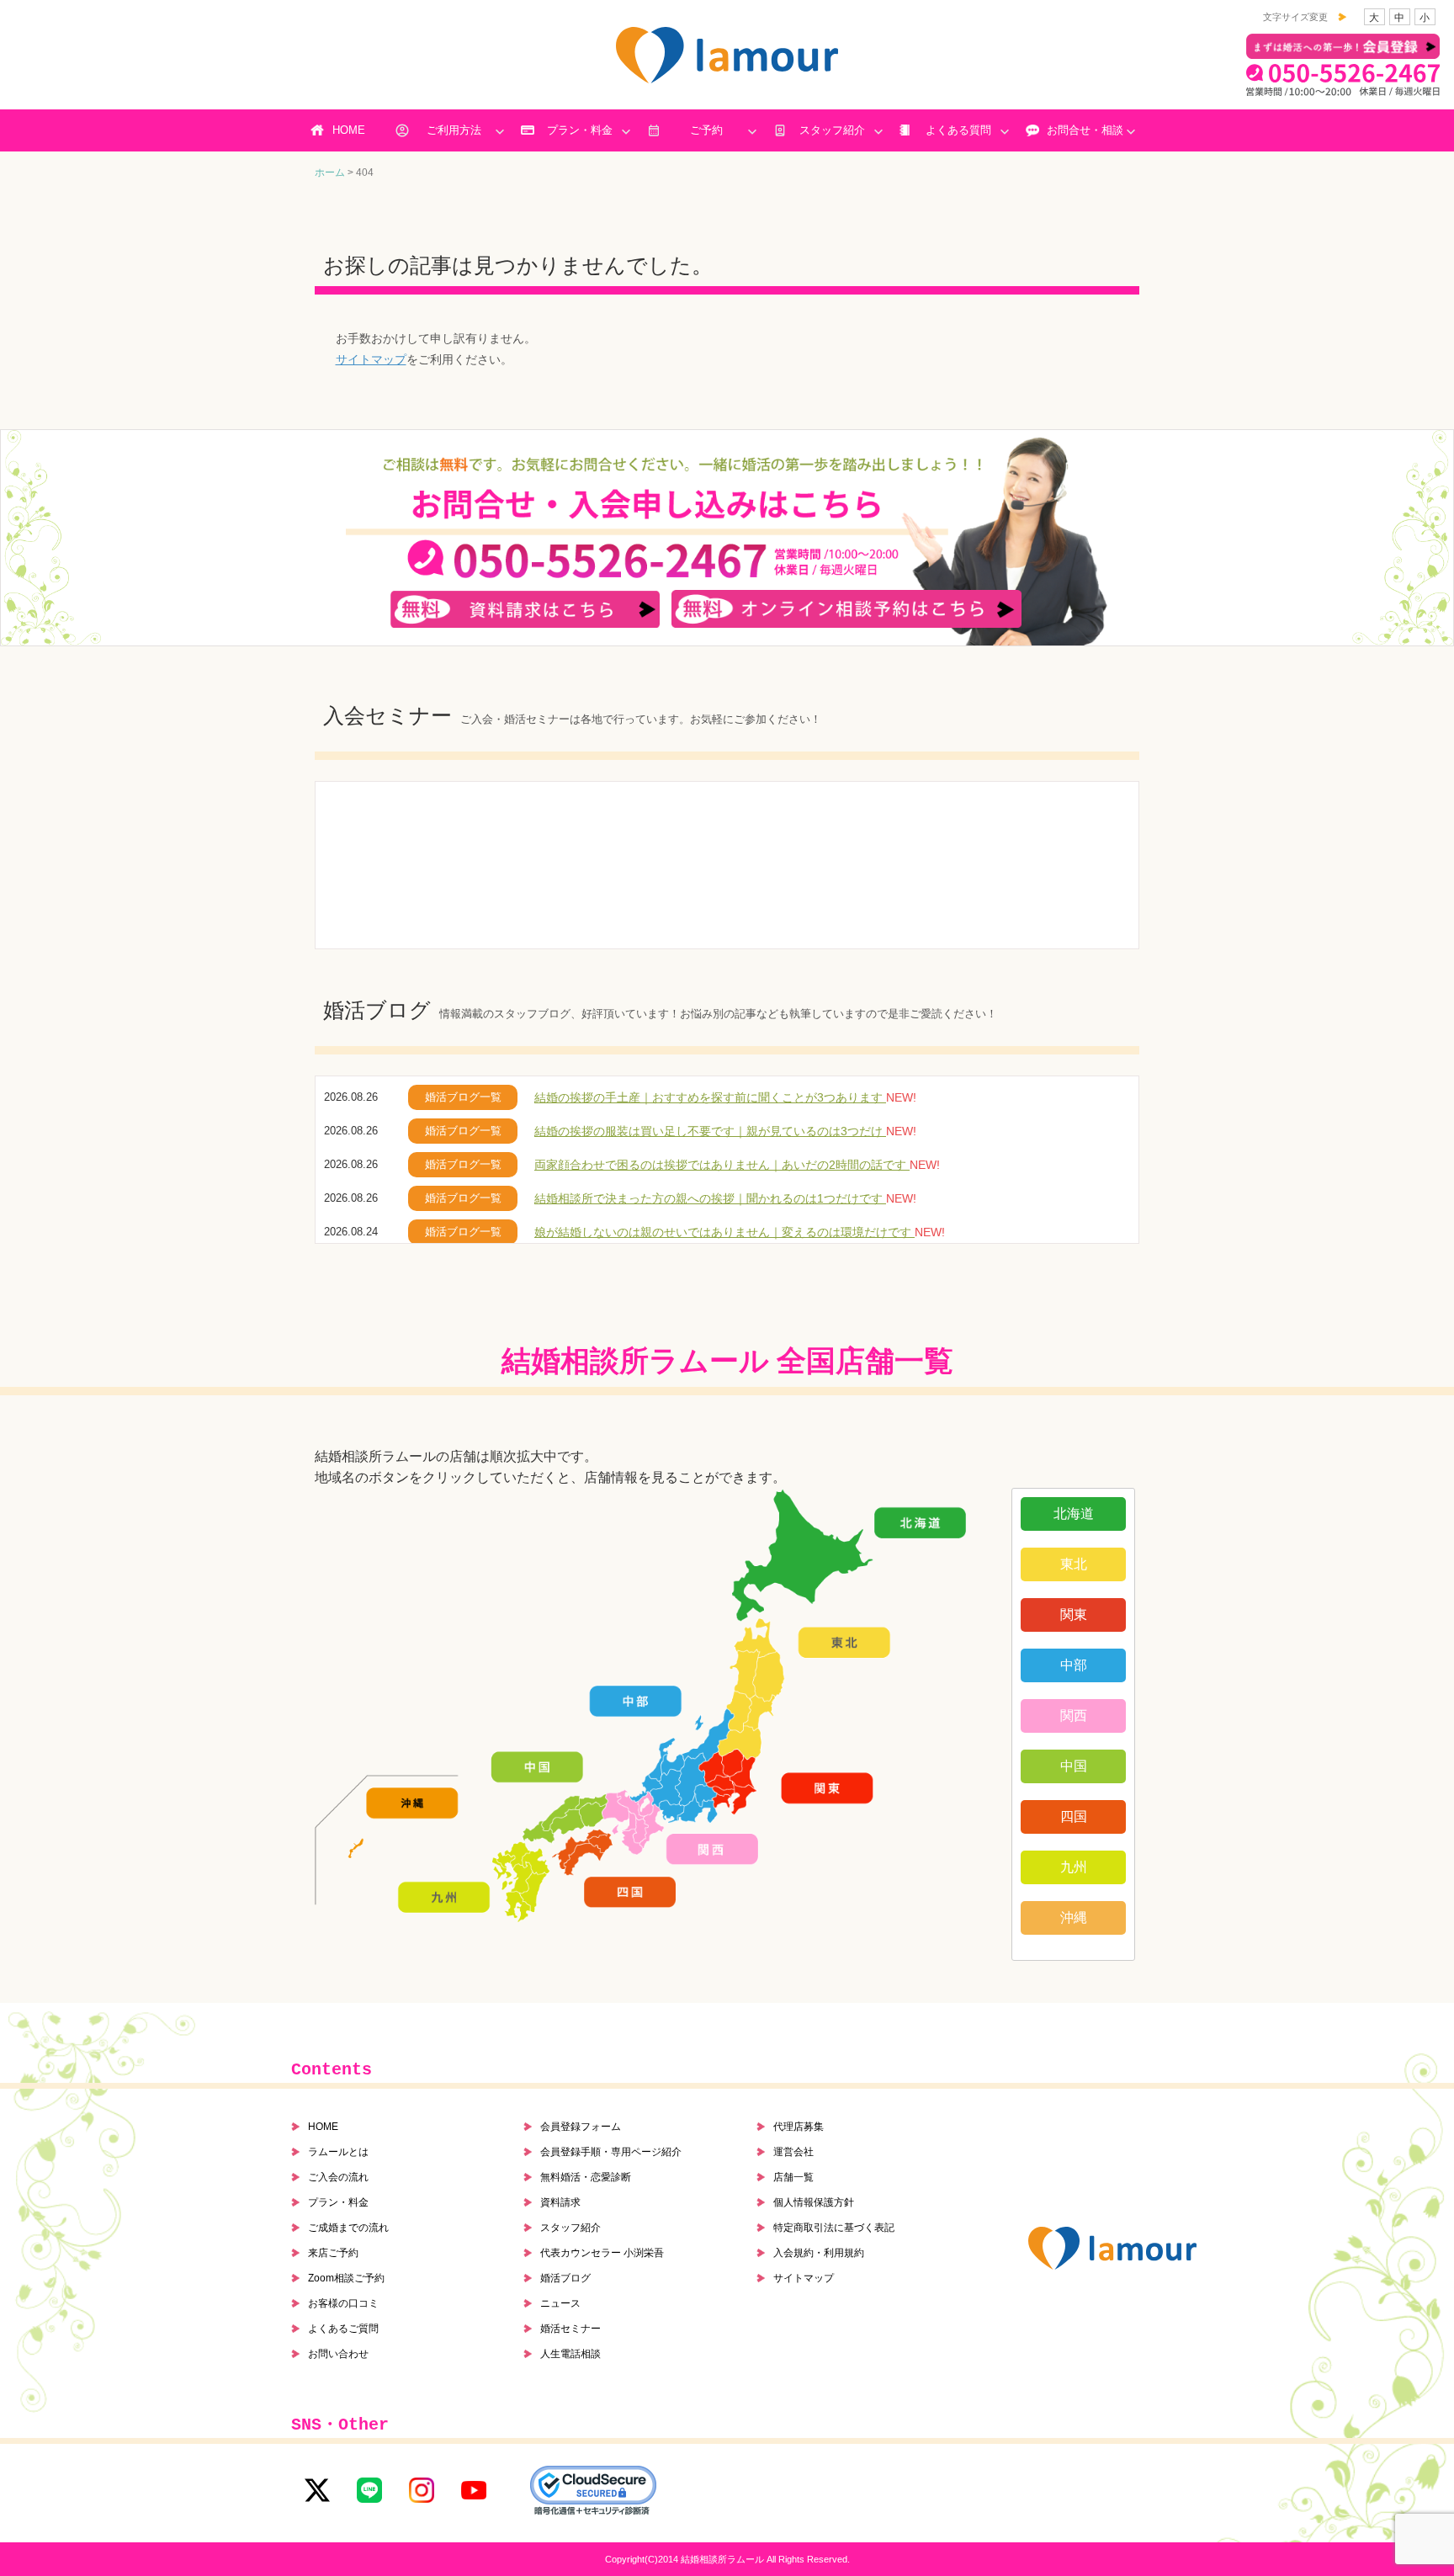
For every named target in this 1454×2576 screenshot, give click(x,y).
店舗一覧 (793, 2177)
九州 (1074, 1867)
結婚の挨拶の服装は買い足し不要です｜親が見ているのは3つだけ (710, 1131)
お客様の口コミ (343, 2303)
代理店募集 (799, 2127)
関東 (1074, 1615)
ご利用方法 (454, 130)
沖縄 (1074, 1917)
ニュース (560, 2303)
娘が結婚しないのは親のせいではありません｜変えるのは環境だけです (724, 1232)
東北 (1074, 1564)
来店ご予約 (333, 2253)
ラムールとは (338, 2152)
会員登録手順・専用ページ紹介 (611, 2152)
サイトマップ (371, 359)
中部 (1074, 1665)
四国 (1074, 1816)
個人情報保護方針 (814, 2202)
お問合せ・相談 (1085, 130)
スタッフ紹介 (832, 130)
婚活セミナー (570, 2329)
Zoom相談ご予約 (346, 2278)
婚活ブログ (565, 2278)
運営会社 (793, 2152)
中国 (1074, 1766)
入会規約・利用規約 (819, 2253)
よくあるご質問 (343, 2329)
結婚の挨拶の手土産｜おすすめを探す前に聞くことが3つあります (710, 1097)
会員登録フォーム (581, 2127)
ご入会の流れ (338, 2177)
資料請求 (560, 2202)
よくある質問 (958, 130)
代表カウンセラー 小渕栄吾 (602, 2253)
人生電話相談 (570, 2354)
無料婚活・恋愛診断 (586, 2177)
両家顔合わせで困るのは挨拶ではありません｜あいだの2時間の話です (722, 1165)
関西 (1074, 1716)
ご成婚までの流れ (348, 2228)
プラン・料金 (580, 130)
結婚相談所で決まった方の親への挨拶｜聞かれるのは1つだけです (710, 1198)
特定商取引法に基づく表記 (834, 2228)
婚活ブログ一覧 (463, 1097)
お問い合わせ (338, 2354)
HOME (349, 130)
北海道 (1074, 1514)
